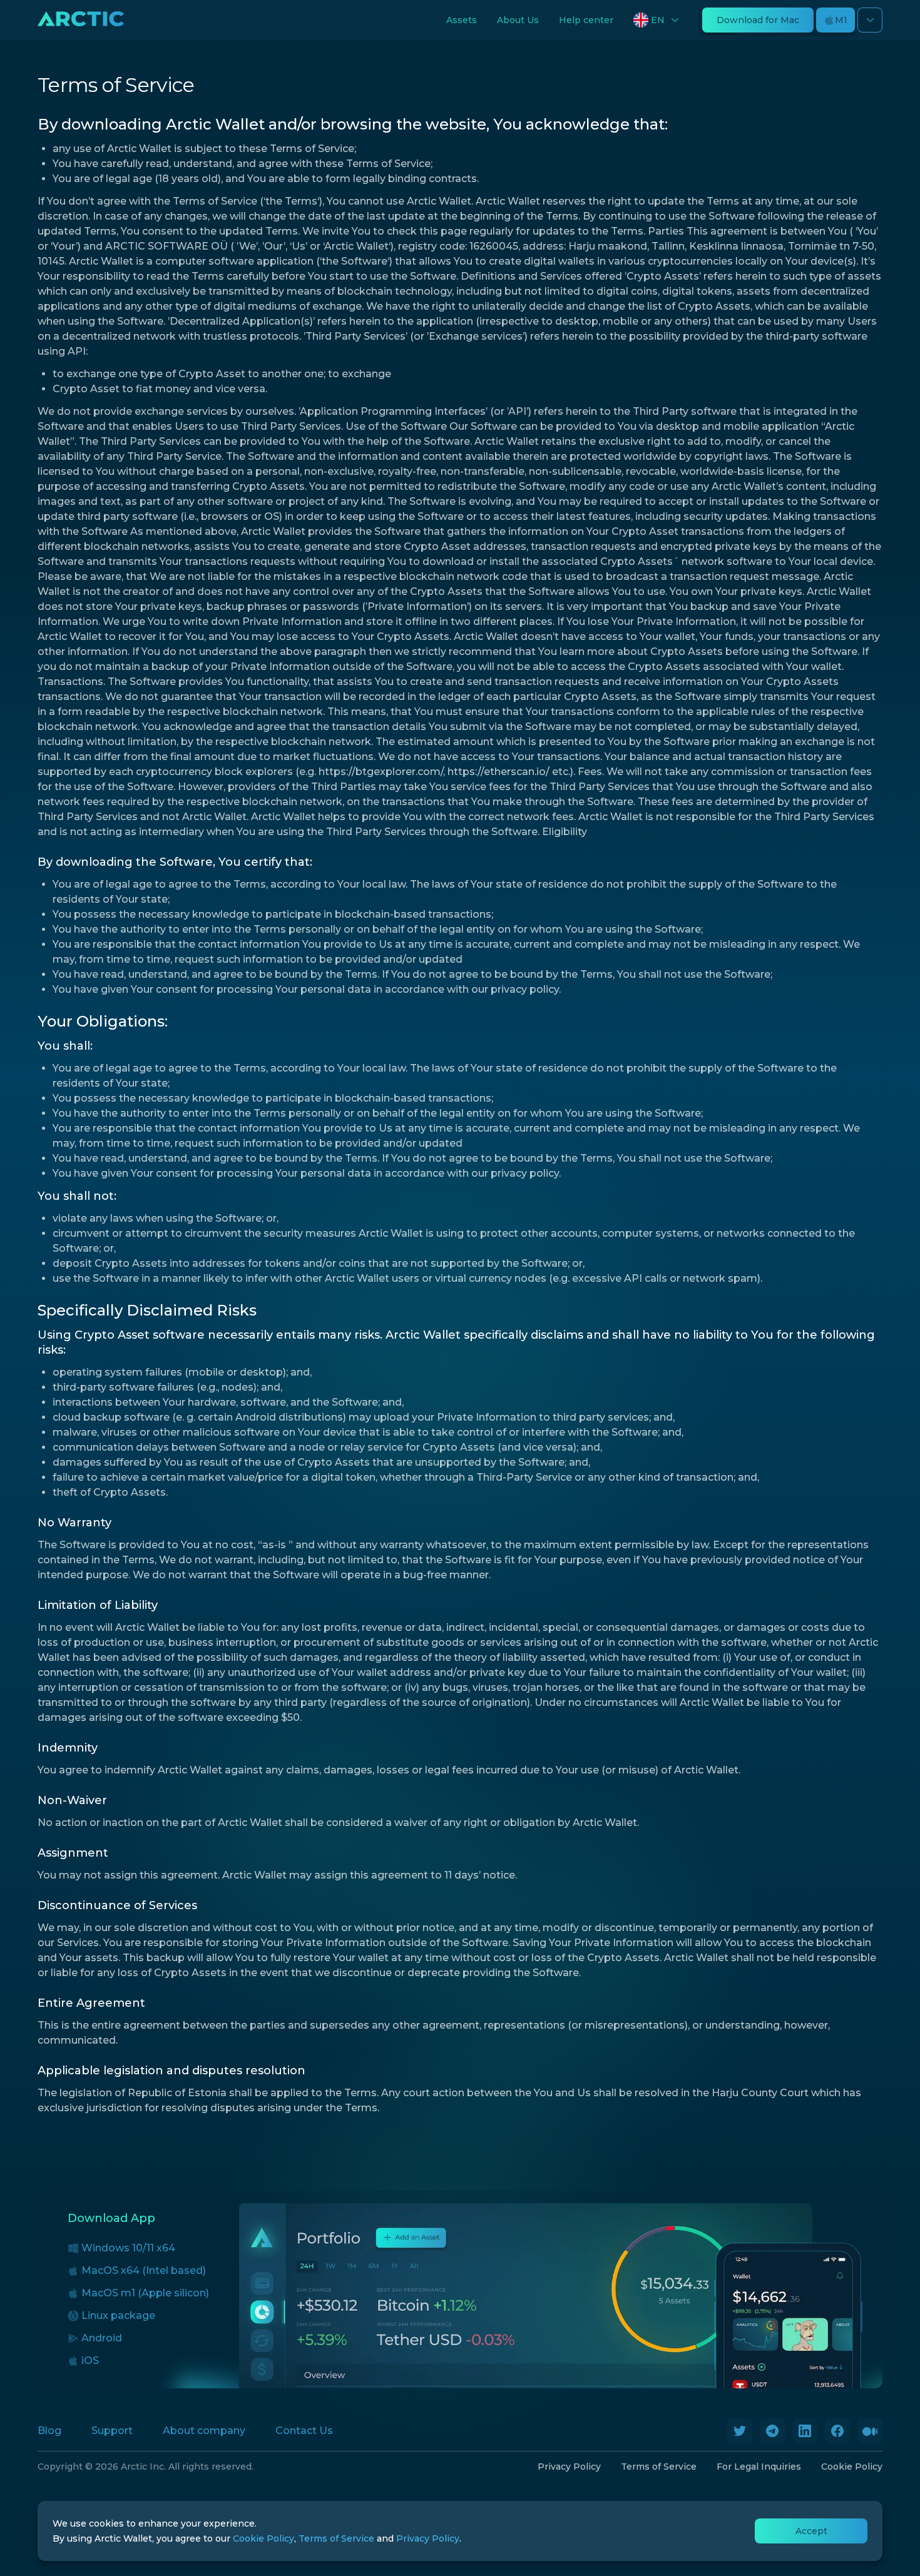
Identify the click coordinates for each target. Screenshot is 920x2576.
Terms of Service (659, 2467)
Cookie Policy (852, 2467)
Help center (586, 20)
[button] (658, 20)
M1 (841, 20)
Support (112, 2431)
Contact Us (304, 2431)
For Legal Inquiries (759, 2467)
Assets (462, 20)
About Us (518, 20)
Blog (49, 2431)
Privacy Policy (569, 2467)
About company (204, 2431)
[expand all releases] (870, 20)
